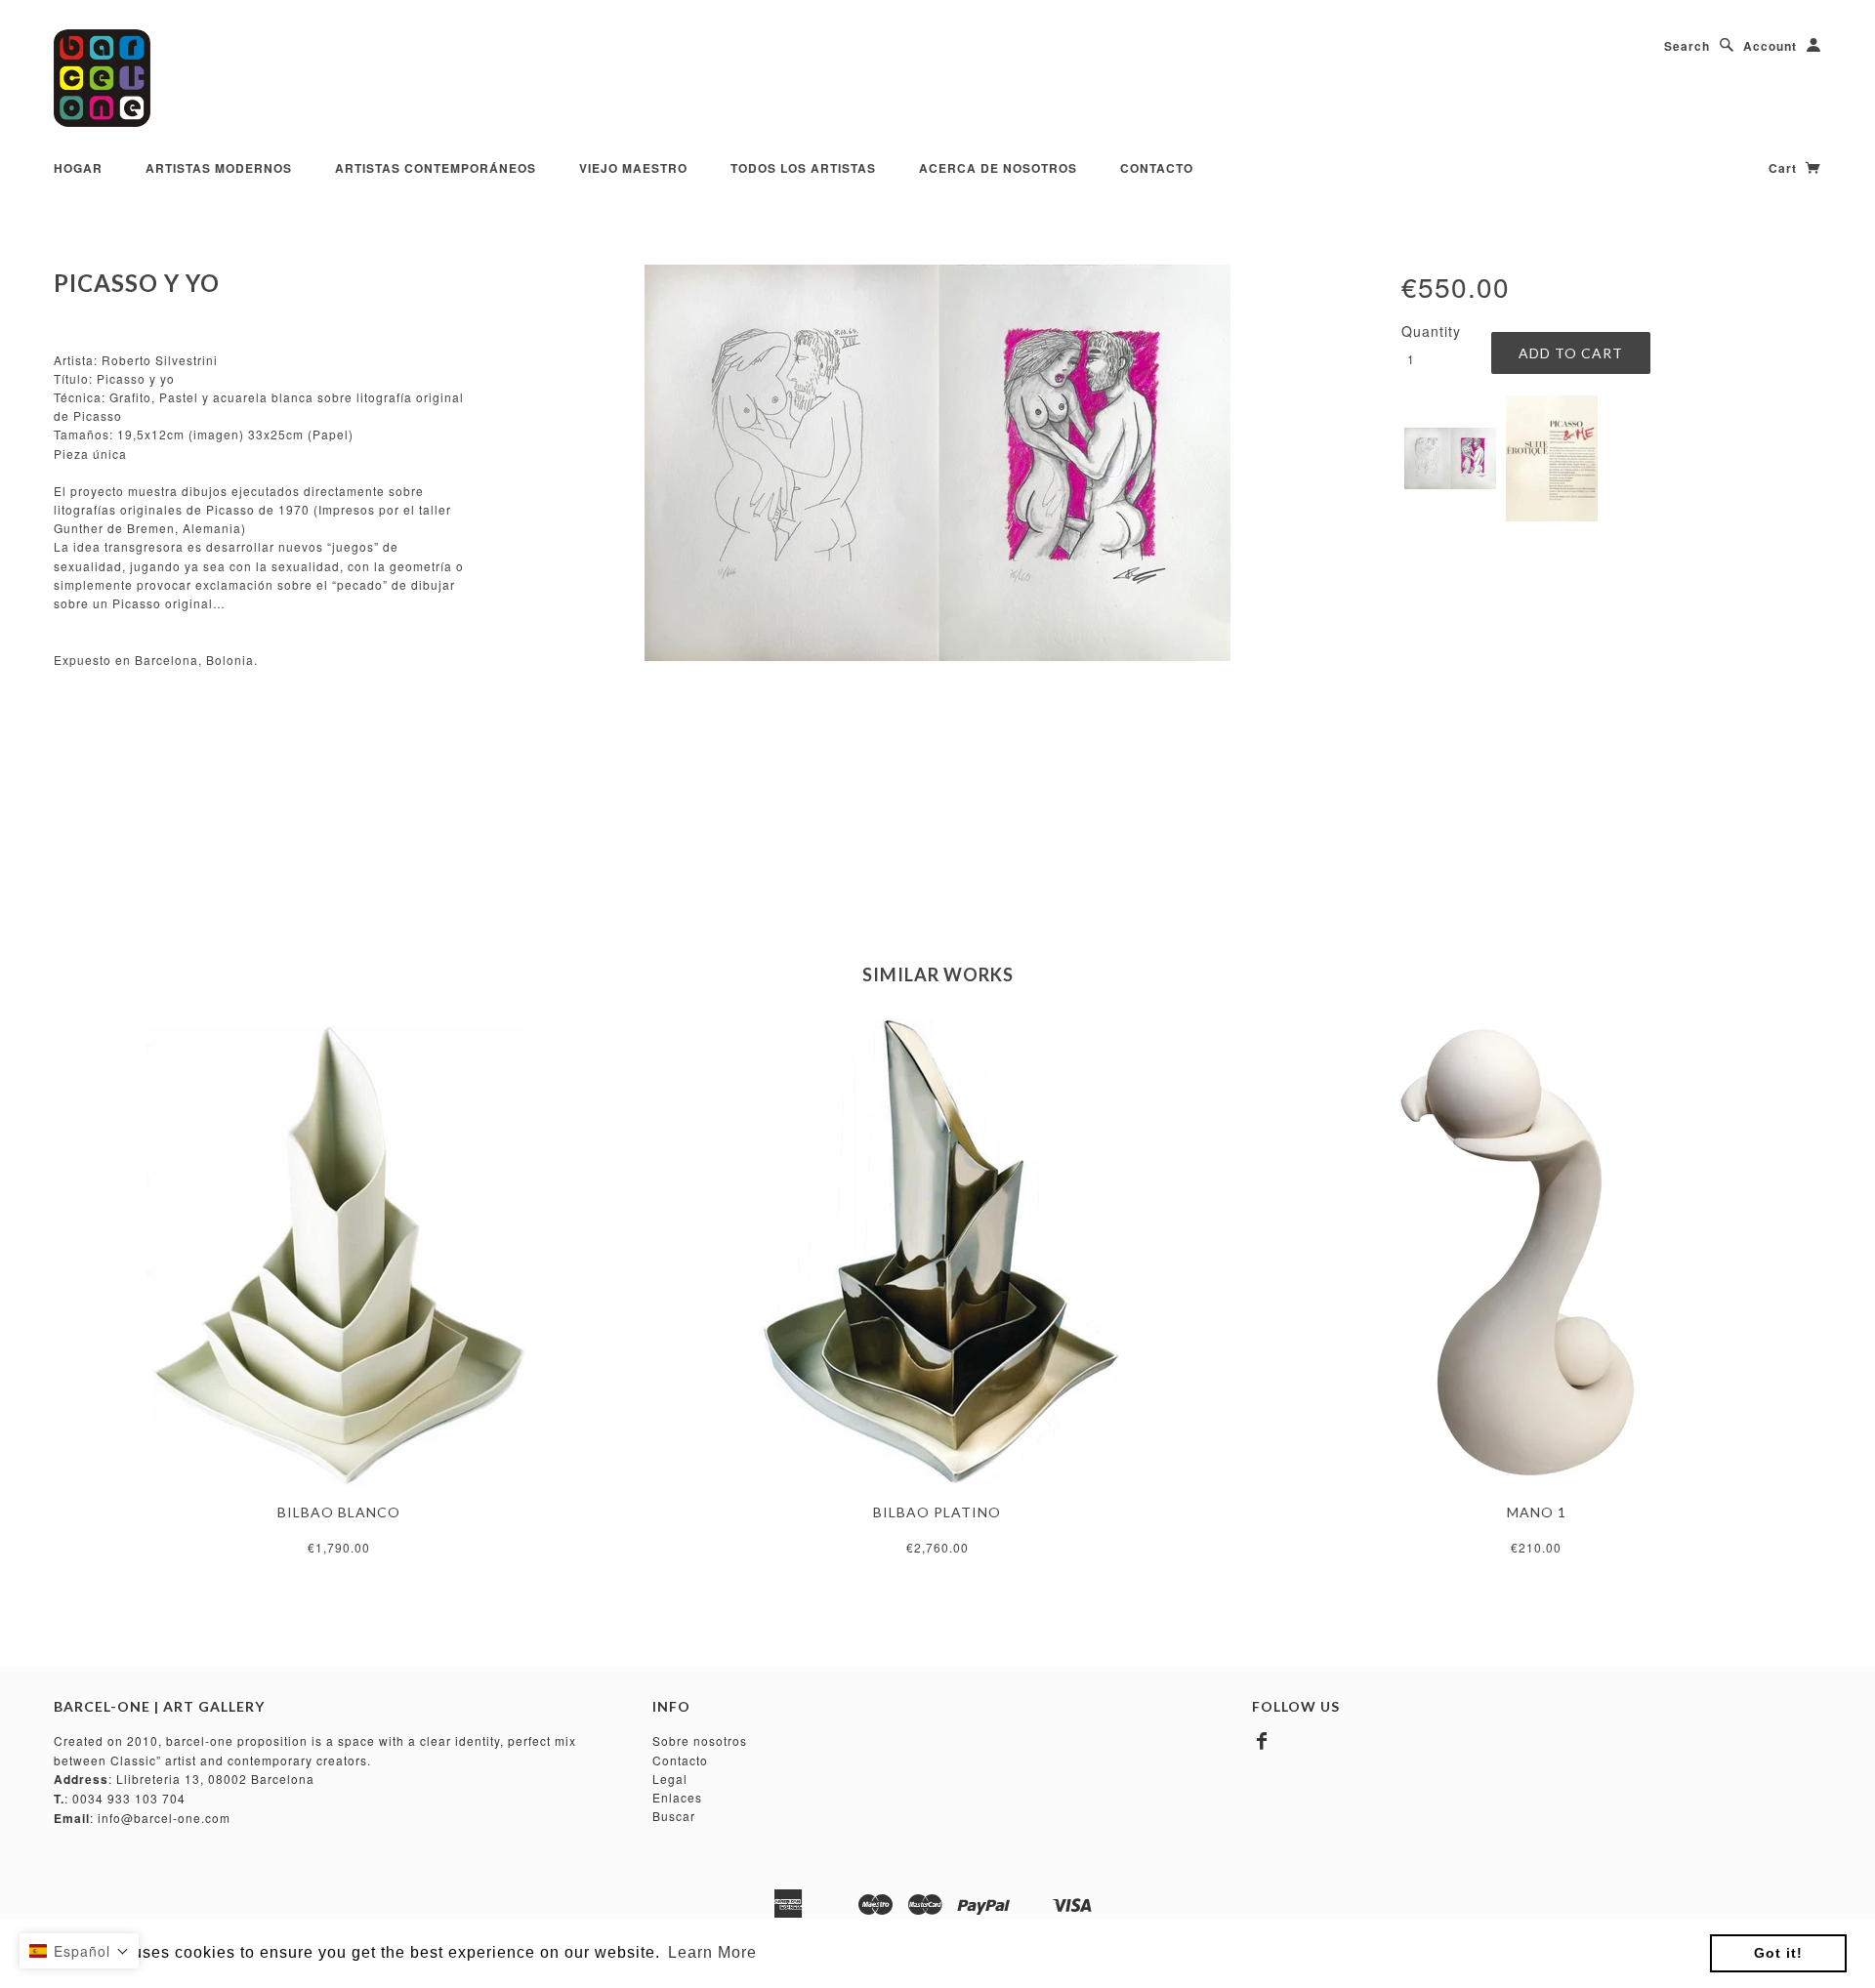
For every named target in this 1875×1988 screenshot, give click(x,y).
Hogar (78, 168)
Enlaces (677, 1797)
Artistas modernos (219, 168)
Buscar (674, 1816)
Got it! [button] (1778, 1953)
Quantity (1431, 331)
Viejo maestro (633, 168)
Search (1687, 46)
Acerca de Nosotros (998, 168)
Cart (1785, 168)
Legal (670, 1779)
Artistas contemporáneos (436, 168)
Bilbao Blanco (339, 1512)
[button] (79, 1951)
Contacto (1157, 168)
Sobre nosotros (700, 1740)
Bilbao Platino (937, 1512)
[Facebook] (1262, 1741)
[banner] (102, 78)
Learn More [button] (712, 1952)
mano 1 (1537, 1512)
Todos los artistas (803, 168)
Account (1770, 46)
